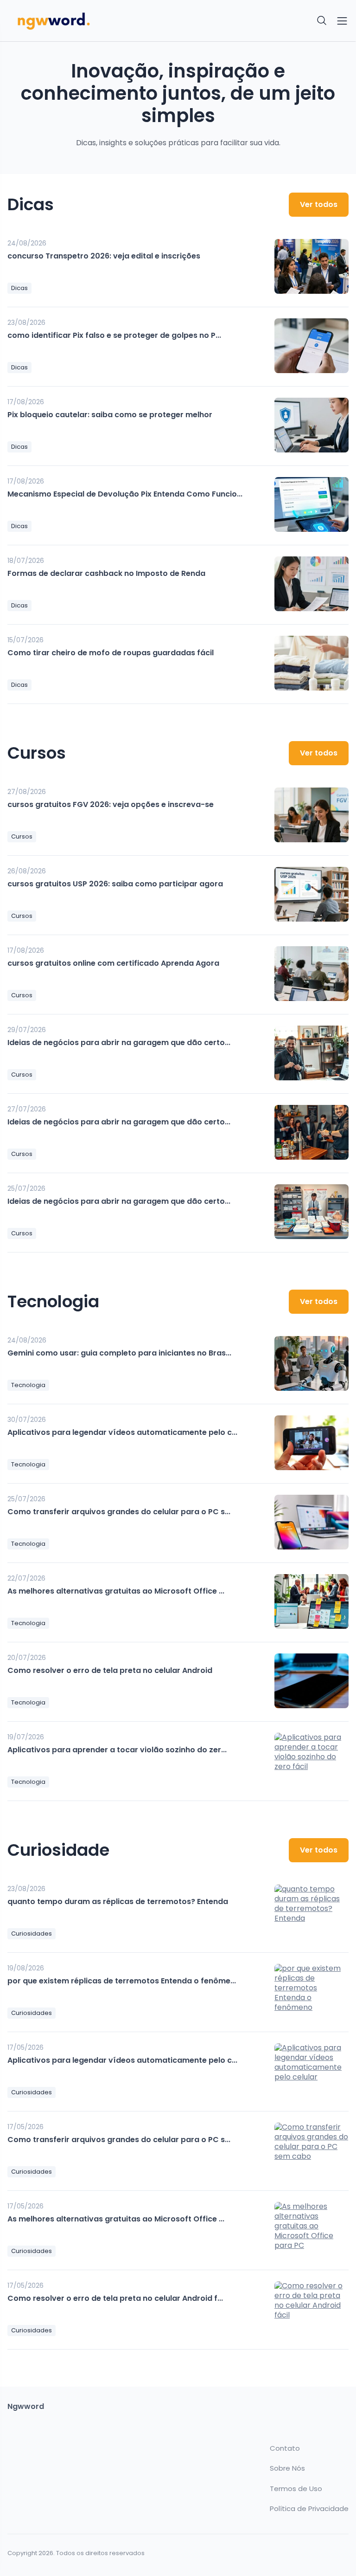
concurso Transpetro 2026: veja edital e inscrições (104, 256)
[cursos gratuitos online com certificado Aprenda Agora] (311, 974)
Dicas (19, 288)
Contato (285, 2448)
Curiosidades (32, 1934)
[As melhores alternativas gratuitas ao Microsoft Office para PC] (311, 1601)
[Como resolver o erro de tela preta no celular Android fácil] (311, 2309)
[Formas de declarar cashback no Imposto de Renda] (311, 584)
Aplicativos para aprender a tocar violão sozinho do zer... (117, 1750)
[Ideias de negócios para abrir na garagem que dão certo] (311, 1053)
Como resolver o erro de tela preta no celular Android (110, 1670)
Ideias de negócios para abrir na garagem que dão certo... (119, 1043)
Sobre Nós (287, 2468)
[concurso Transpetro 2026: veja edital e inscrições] (311, 266)
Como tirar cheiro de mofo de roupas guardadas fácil (111, 653)
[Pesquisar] (322, 21)
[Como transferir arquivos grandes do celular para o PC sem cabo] (311, 1522)
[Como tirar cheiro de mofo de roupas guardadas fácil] (311, 663)
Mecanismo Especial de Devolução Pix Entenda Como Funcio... (125, 494)
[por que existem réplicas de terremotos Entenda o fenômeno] (311, 1991)
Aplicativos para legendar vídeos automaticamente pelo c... (122, 1432)
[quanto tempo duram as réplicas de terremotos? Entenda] (311, 1912)
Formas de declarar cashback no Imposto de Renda (106, 573)
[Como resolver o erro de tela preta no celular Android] (311, 1681)
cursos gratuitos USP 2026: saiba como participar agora (115, 884)
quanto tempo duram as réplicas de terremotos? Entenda (118, 1901)
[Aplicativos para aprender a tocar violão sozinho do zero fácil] (311, 1760)
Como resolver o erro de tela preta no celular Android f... (115, 2298)
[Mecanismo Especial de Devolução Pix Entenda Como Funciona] (311, 504)
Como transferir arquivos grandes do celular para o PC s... (119, 1512)
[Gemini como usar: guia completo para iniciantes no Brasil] (311, 1363)
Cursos (22, 836)
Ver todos (319, 204)
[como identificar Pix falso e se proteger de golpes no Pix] (311, 346)
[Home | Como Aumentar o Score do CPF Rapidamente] (90, 21)
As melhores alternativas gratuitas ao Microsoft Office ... (116, 1591)
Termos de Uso (296, 2489)
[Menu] (342, 21)
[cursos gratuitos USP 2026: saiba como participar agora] (311, 894)
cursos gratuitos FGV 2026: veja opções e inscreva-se (111, 804)
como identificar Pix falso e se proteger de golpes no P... (114, 335)
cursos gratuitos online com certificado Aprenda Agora (113, 963)
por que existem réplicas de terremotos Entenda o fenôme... (122, 1981)
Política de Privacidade (309, 2509)
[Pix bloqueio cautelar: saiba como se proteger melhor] (311, 425)
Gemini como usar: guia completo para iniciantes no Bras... (119, 1353)
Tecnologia (28, 1385)
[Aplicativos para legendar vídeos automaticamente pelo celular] (311, 1443)
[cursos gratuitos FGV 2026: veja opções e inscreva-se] (311, 815)
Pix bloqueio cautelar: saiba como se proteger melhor (110, 415)
